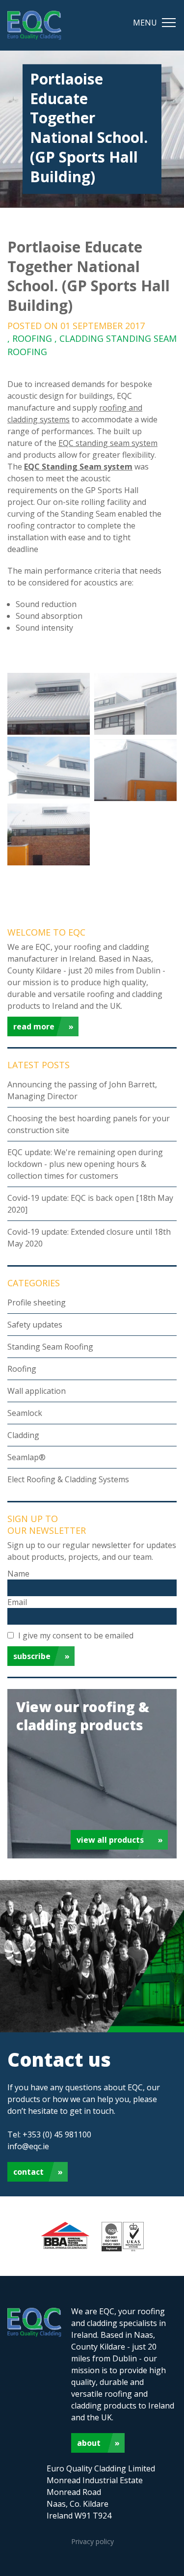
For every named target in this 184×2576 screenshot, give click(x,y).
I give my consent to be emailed (76, 1635)
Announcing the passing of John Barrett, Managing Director (82, 1090)
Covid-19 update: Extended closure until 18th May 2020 (89, 1238)
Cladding (23, 1435)
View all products (110, 1840)
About (89, 2443)
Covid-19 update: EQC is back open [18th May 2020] (90, 1204)
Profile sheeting (37, 1302)
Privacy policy (92, 2541)
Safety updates (35, 1325)
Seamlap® (26, 1457)
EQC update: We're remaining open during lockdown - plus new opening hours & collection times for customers (85, 1164)
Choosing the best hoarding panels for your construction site (89, 1124)
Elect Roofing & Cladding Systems (68, 1479)
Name (18, 1574)
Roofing (22, 1369)
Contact (28, 2172)
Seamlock (25, 1413)
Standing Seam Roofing (50, 1347)
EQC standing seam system (108, 443)
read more (34, 1026)
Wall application (37, 1391)
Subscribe (32, 1656)
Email (17, 1602)
